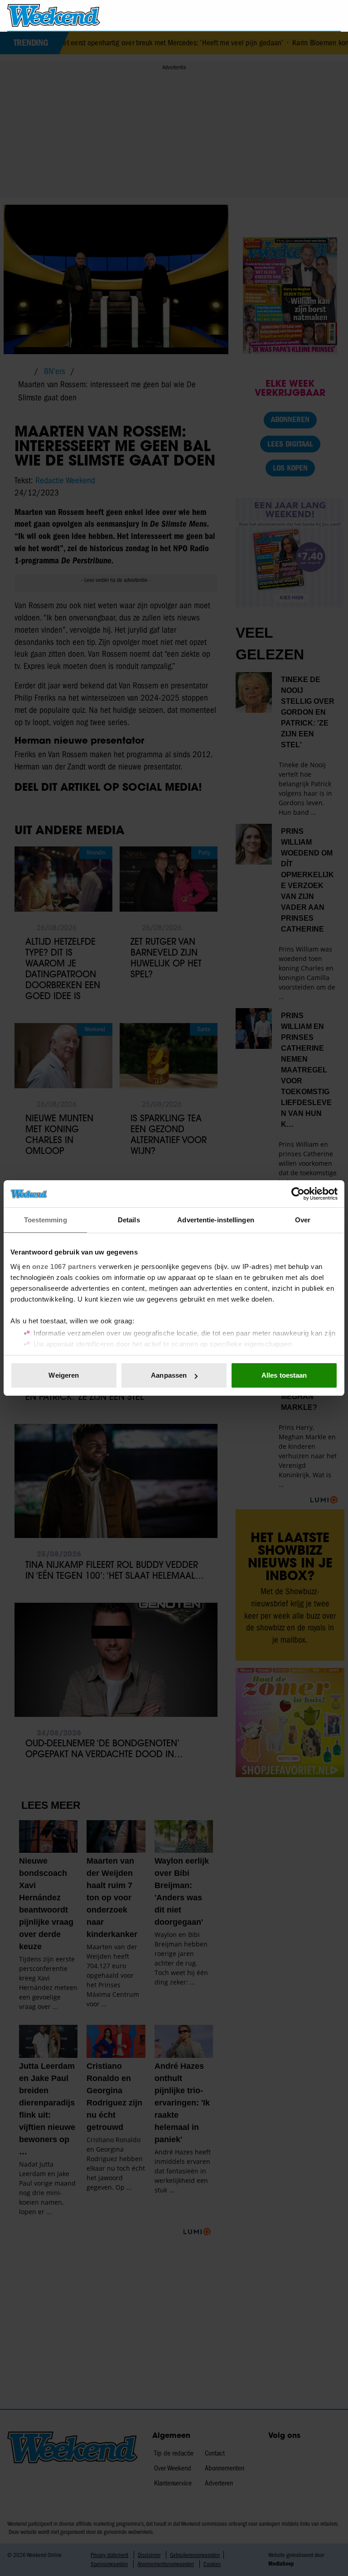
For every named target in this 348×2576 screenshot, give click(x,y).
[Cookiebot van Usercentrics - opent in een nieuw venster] (298, 1194)
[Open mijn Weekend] (307, 15)
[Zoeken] (333, 16)
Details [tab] (129, 1220)
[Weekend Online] (54, 15)
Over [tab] (303, 1220)
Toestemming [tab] (46, 1220)
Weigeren (64, 1375)
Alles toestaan (284, 1375)
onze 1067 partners (64, 1266)
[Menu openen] (282, 15)
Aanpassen (169, 1375)
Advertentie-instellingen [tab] (215, 1220)
